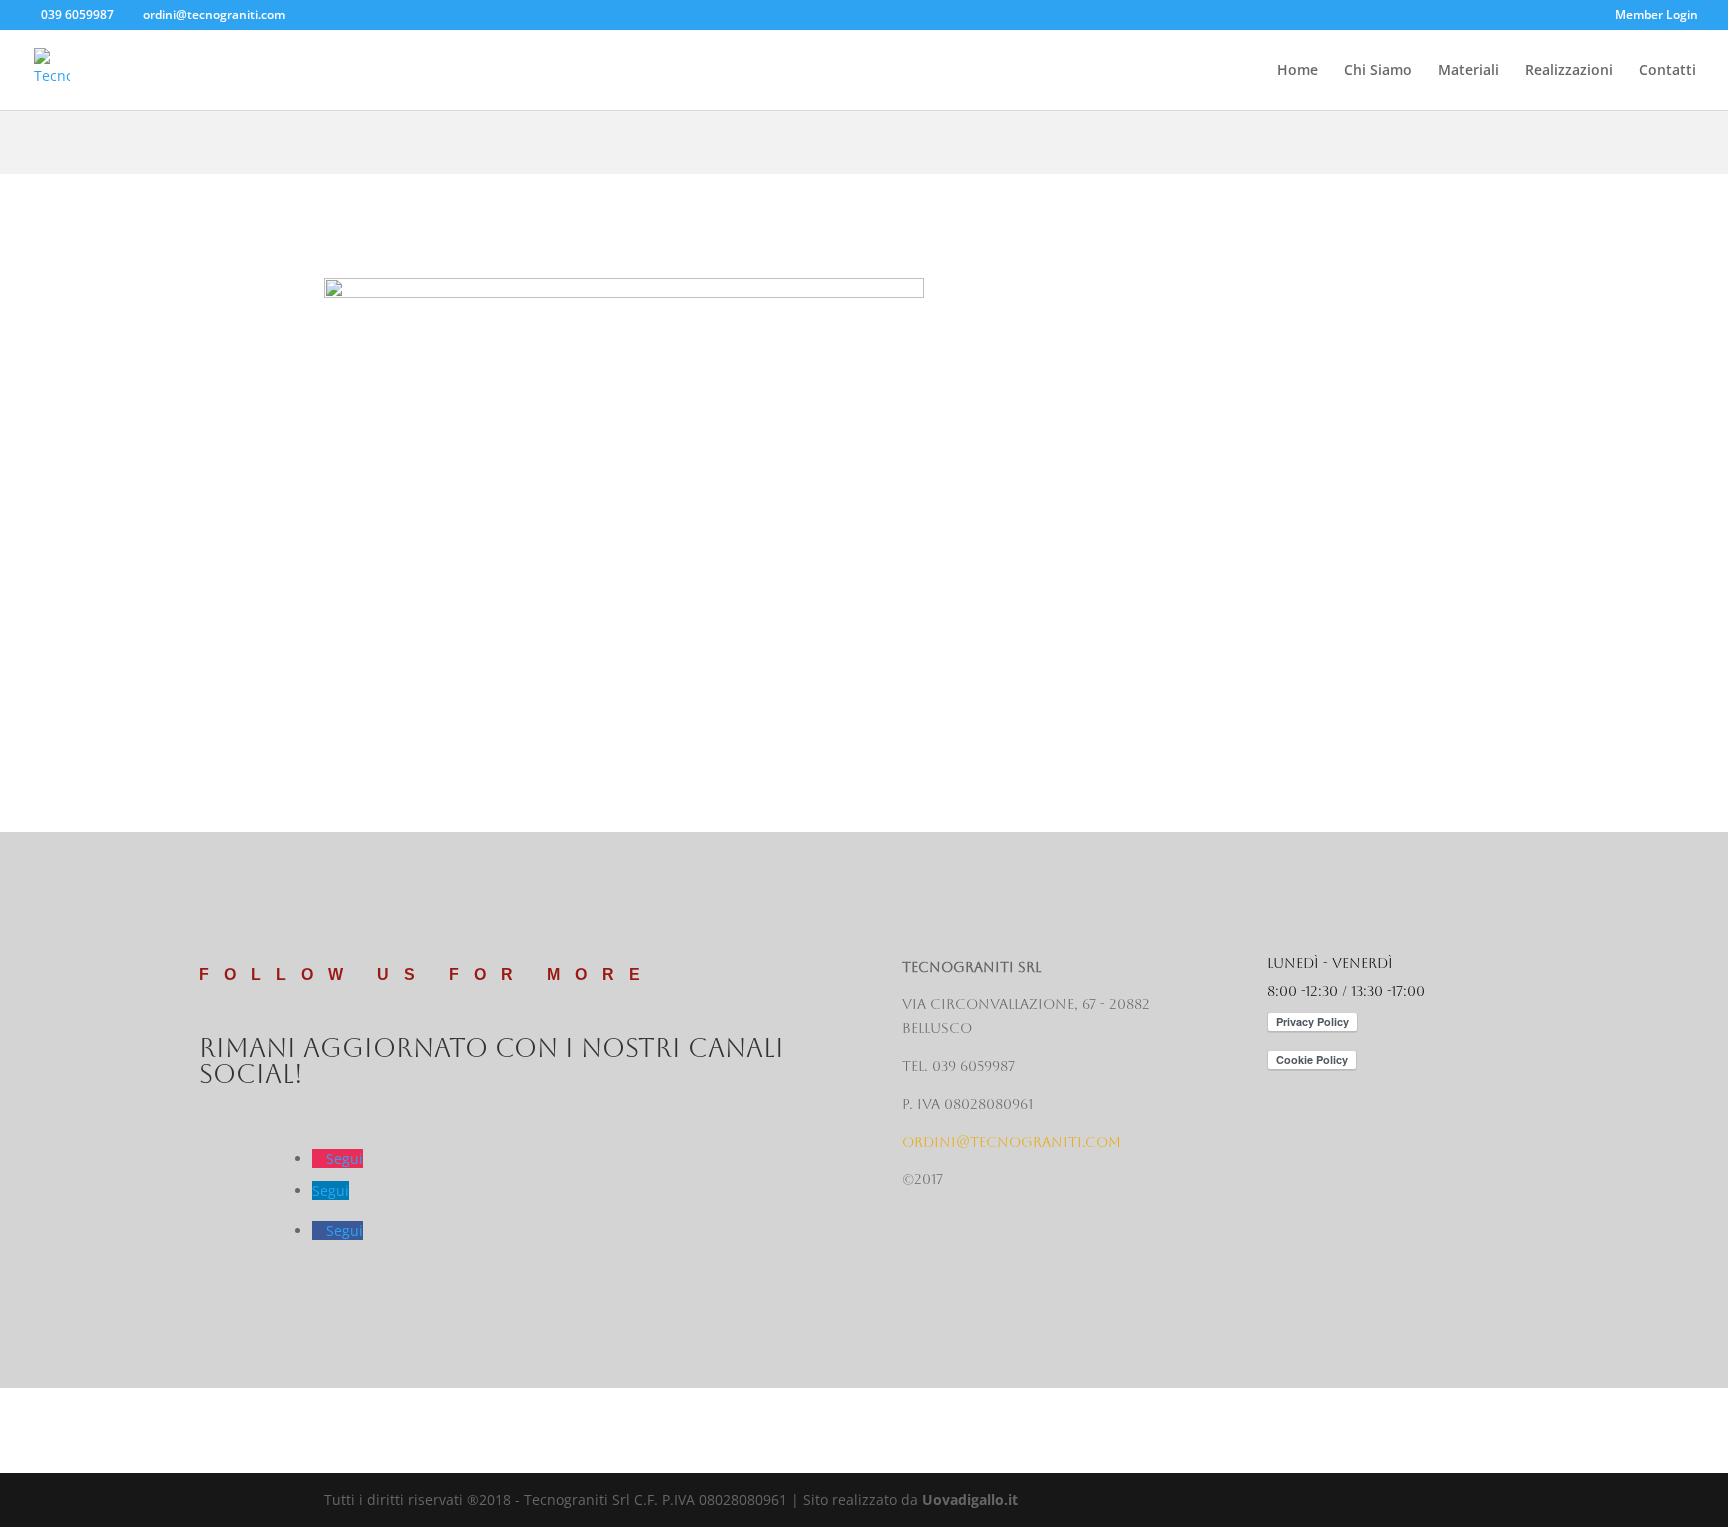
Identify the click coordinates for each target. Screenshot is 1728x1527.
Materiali (1468, 71)
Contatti (1667, 71)
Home (1297, 71)
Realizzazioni (1569, 71)
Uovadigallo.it (970, 1499)
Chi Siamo (1378, 71)
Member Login (1656, 16)
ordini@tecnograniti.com (1011, 1142)
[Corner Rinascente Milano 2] (624, 727)
